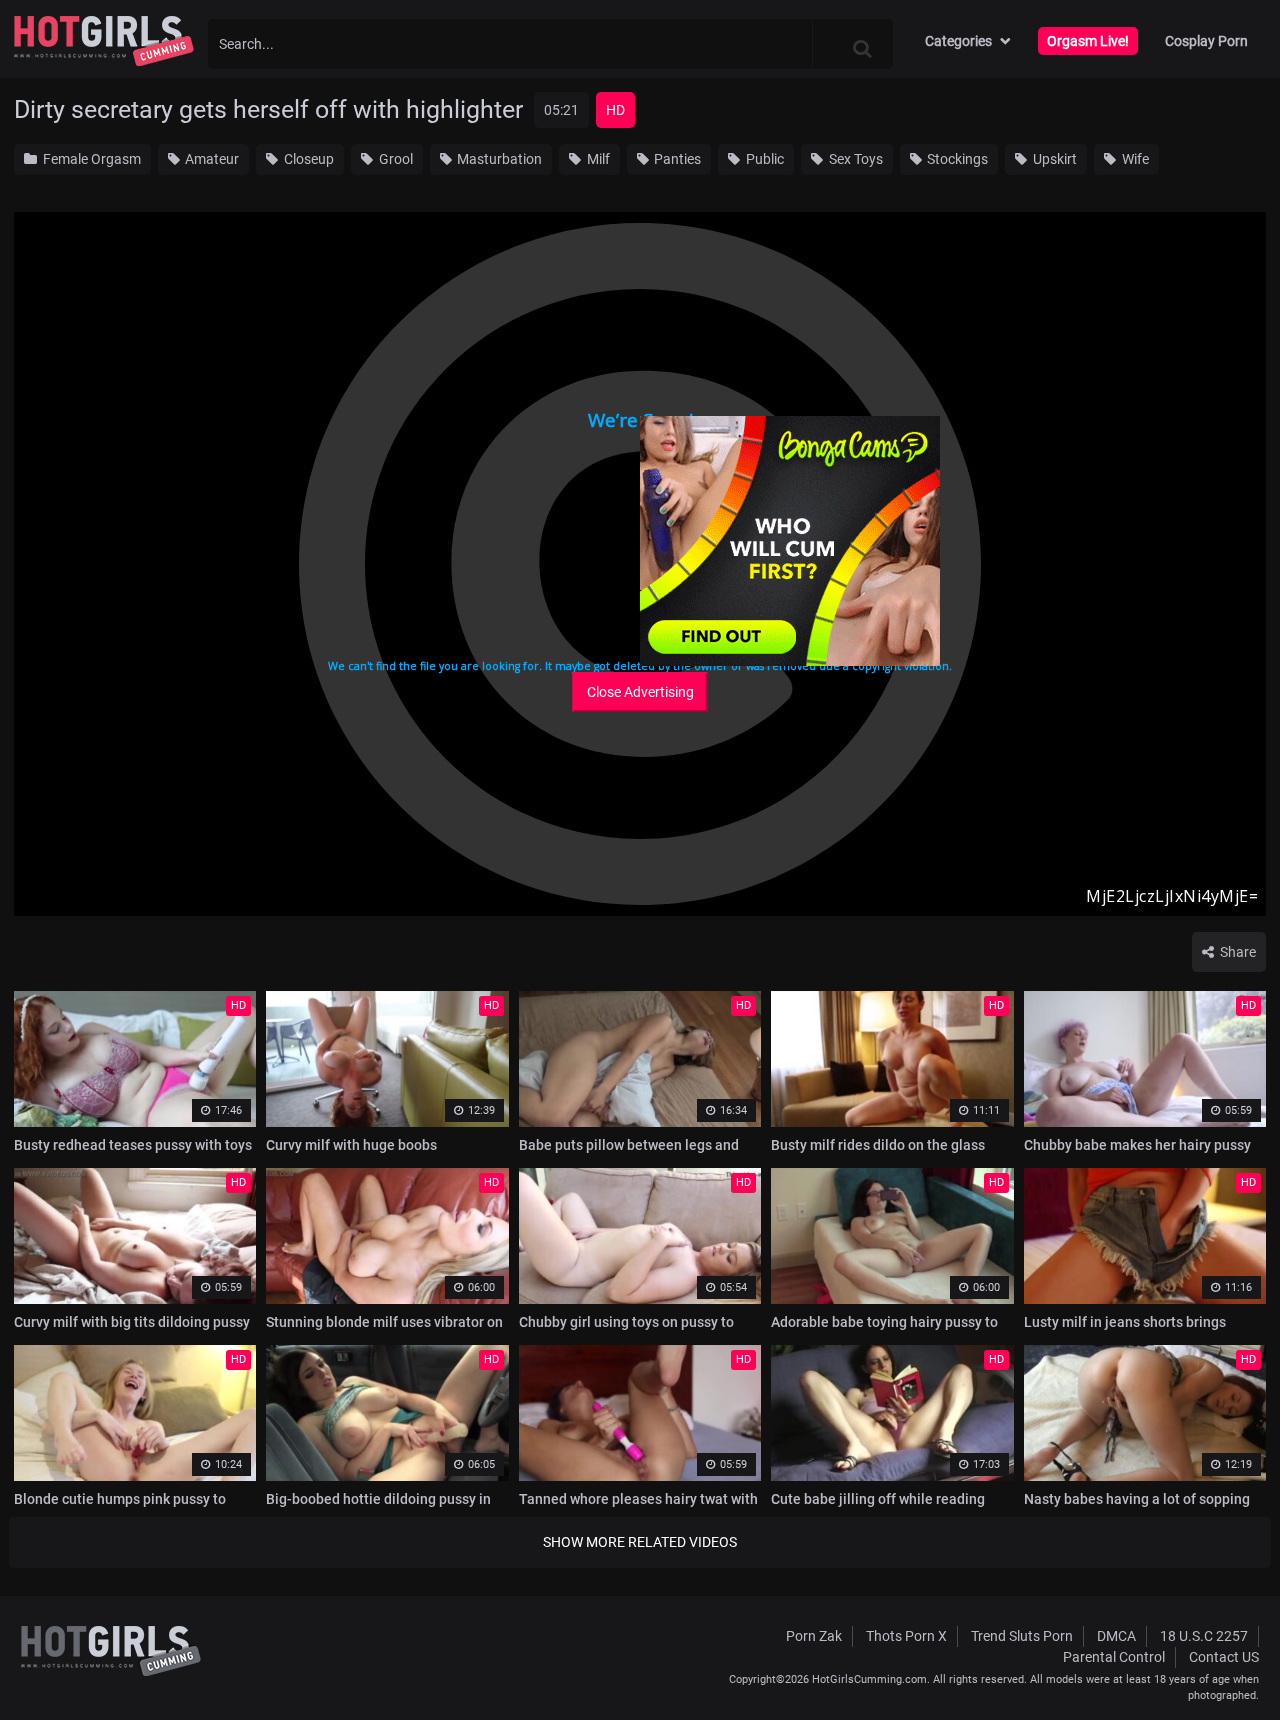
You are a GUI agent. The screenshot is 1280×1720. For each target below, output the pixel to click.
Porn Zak (814, 1636)
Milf (597, 159)
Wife (1134, 159)
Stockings (956, 159)
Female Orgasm (90, 159)
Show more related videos (640, 1542)
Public (763, 159)
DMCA (1116, 1636)
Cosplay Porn (1206, 41)
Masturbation (498, 159)
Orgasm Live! (1088, 41)
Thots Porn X (906, 1636)
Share (1236, 952)
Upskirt (1053, 159)
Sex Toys (854, 159)
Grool (394, 159)
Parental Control (1114, 1657)
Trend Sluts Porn (1022, 1636)
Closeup (307, 159)
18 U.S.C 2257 (1204, 1636)
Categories (958, 41)
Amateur (210, 159)
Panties (676, 159)
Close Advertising (640, 692)
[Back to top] (1226, 1659)
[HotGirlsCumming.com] (104, 41)
